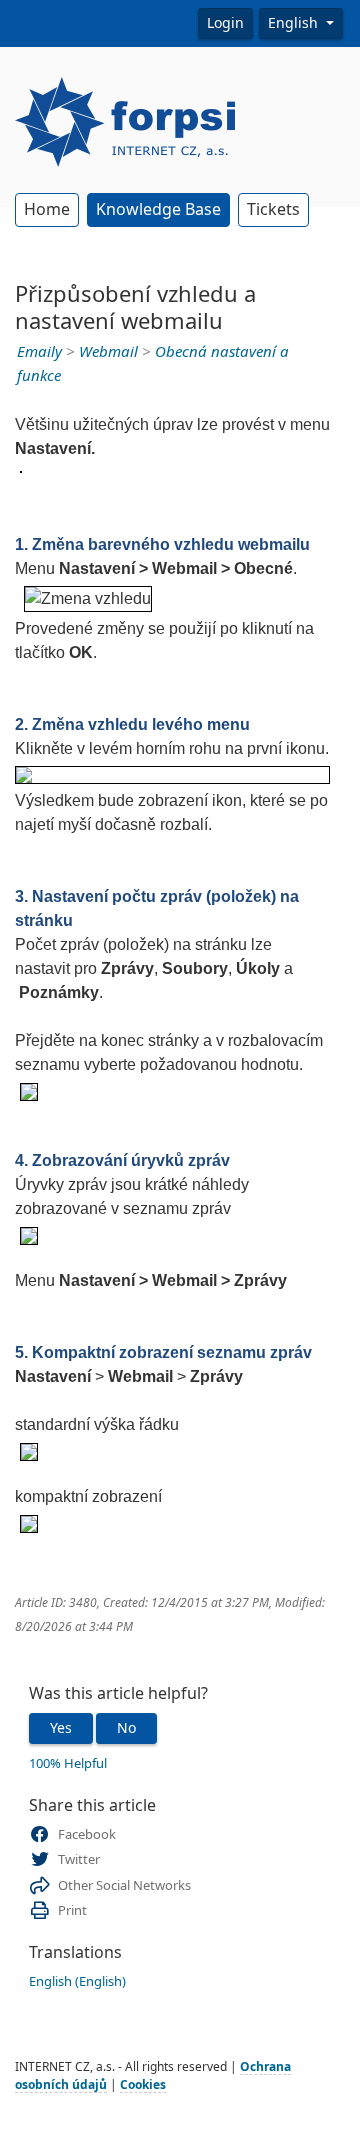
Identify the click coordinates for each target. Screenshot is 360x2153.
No (126, 1728)
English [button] (295, 23)
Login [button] (225, 23)
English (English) (77, 1981)
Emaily (39, 352)
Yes (61, 1728)
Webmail (108, 352)
